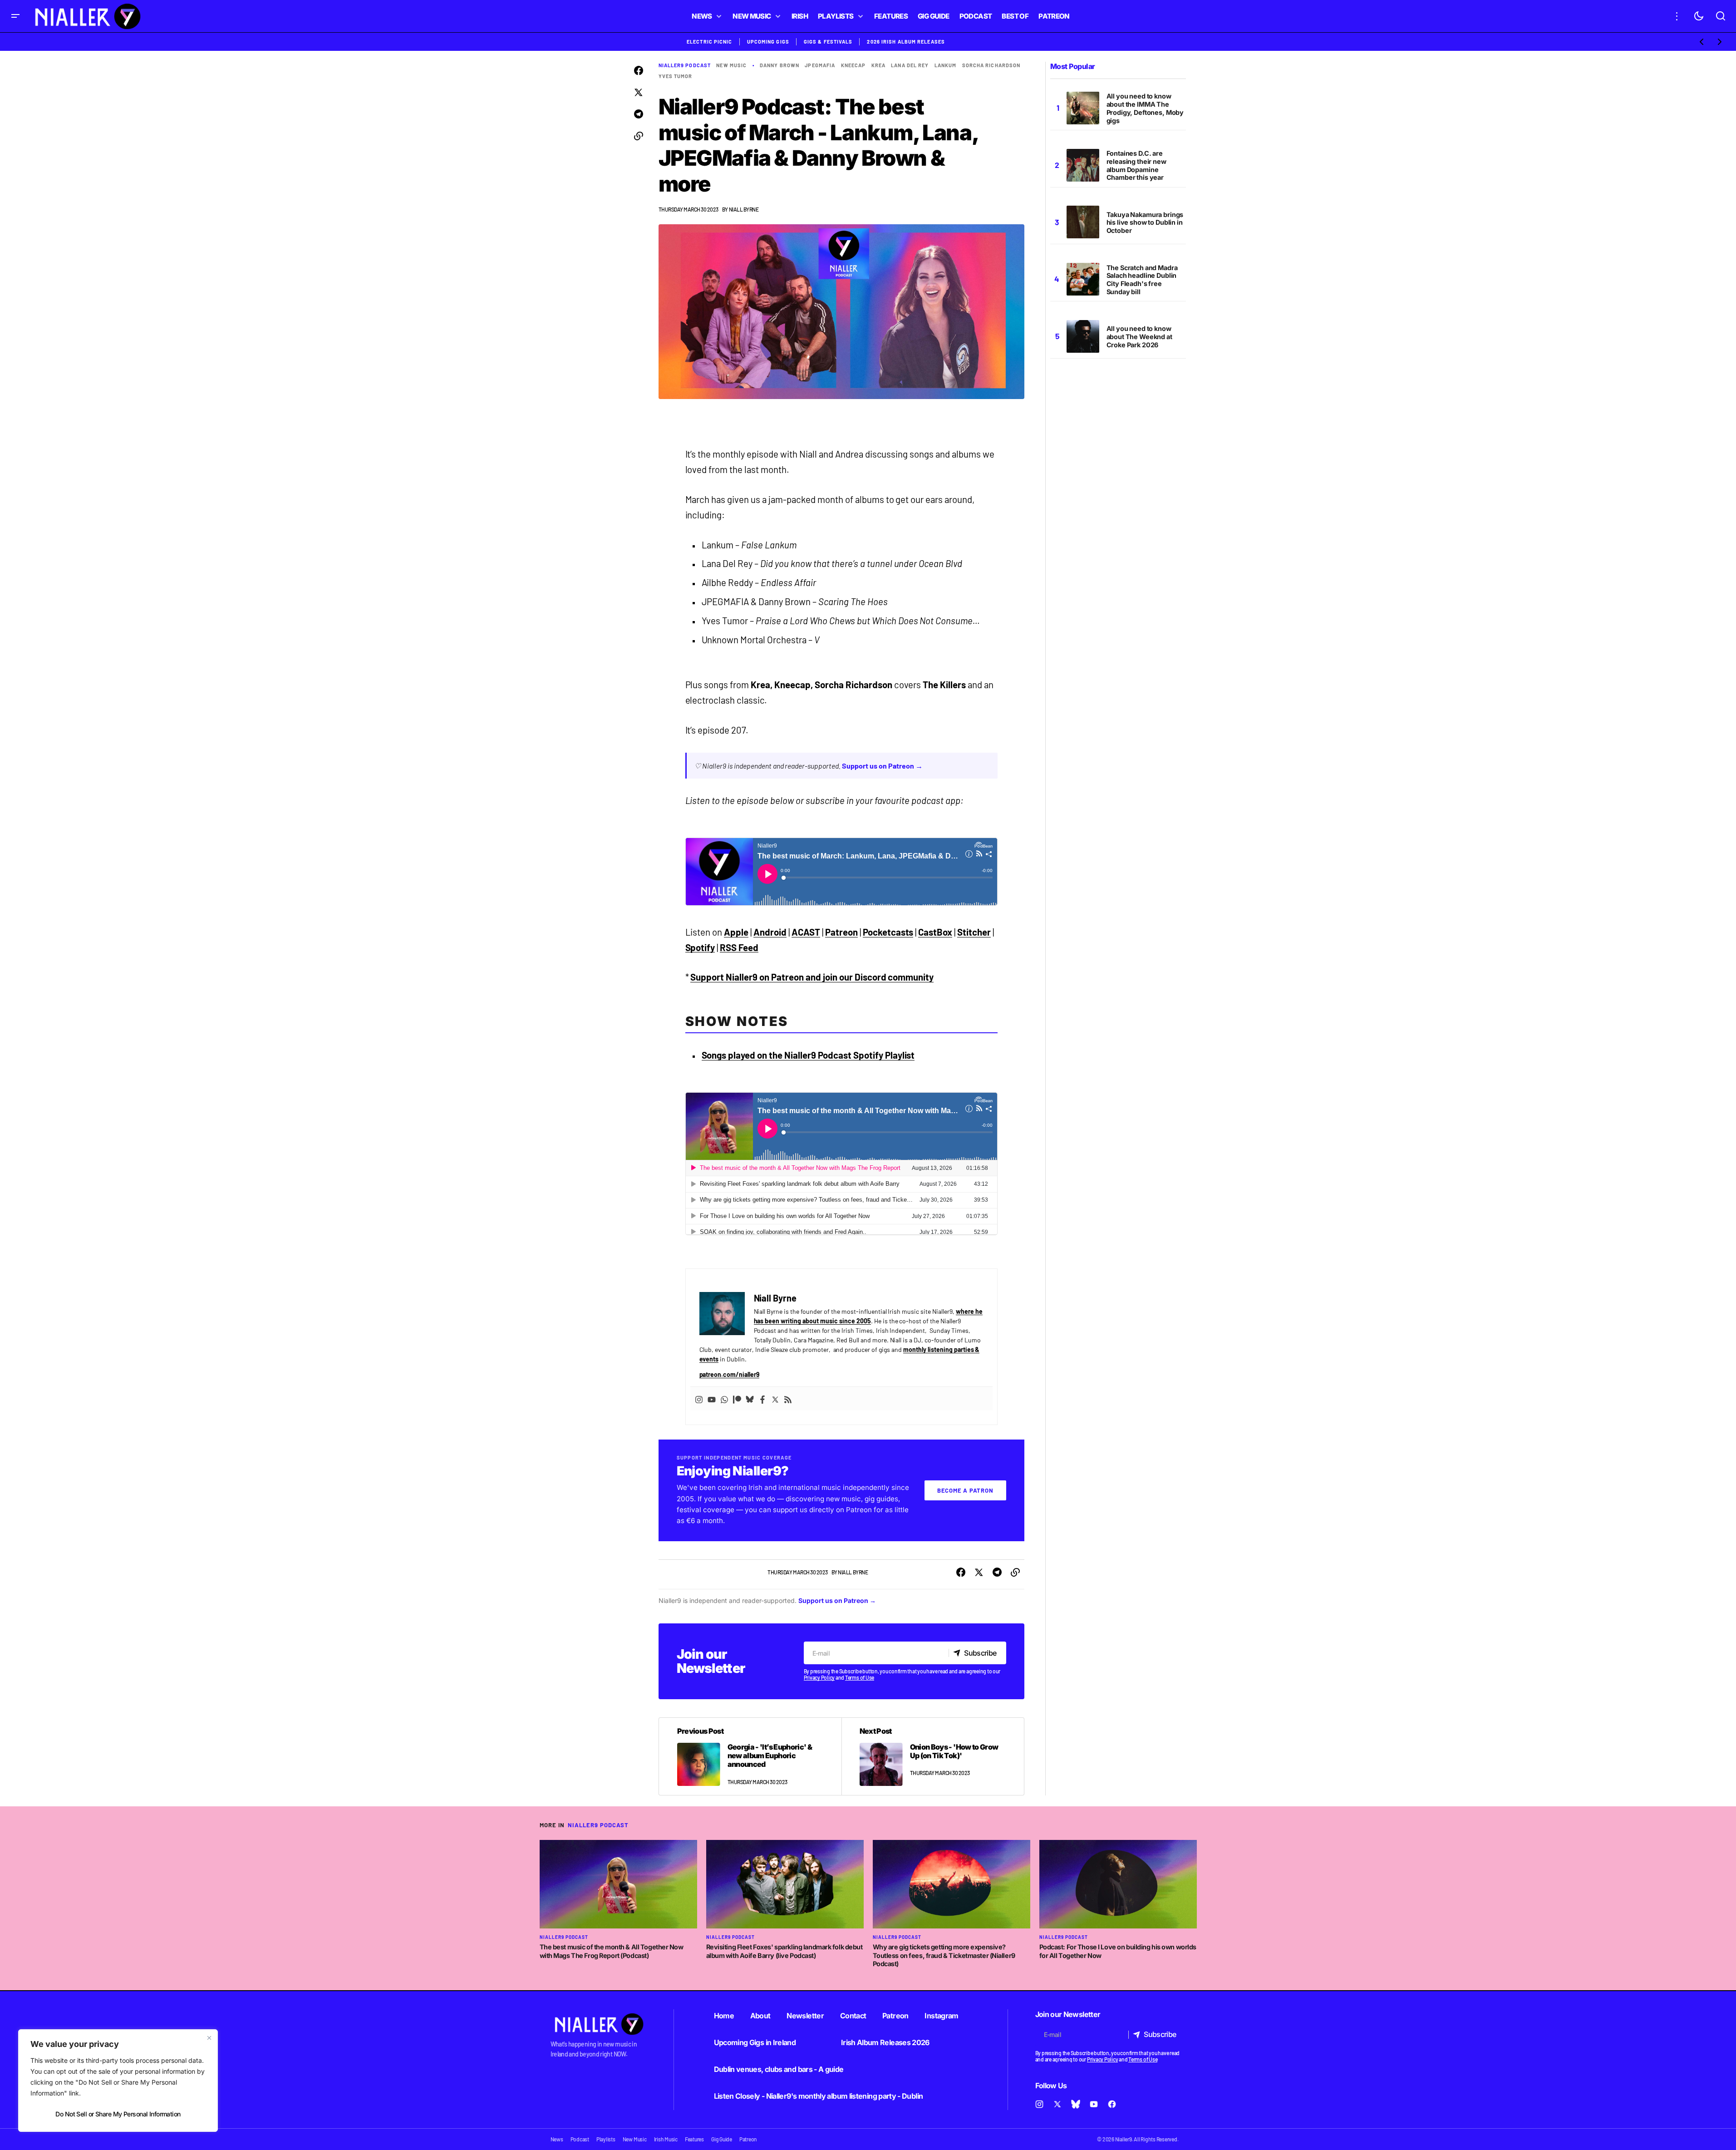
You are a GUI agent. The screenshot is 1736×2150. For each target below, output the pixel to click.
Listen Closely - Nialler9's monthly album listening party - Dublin (819, 2096)
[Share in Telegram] (639, 114)
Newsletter (805, 2016)
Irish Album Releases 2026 (885, 2042)
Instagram (941, 2016)
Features (694, 2139)
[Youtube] (712, 1399)
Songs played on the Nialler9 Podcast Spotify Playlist (808, 1055)
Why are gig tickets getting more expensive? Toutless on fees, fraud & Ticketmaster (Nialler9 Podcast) (944, 1955)
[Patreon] (737, 1399)
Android (770, 932)
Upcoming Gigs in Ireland (755, 2042)
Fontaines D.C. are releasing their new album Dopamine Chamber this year (1136, 165)
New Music (731, 65)
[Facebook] (762, 1399)
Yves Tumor (676, 76)
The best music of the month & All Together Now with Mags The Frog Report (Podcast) (612, 1951)
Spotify (700, 947)
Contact (853, 2016)
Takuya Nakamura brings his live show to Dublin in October (1145, 223)
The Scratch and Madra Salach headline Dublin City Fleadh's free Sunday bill (1142, 280)
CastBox (935, 932)
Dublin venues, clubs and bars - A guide (779, 2069)
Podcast (580, 2139)
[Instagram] (699, 1399)
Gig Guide (722, 2139)
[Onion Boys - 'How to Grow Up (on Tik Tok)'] (933, 1756)
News (557, 2139)
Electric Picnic (710, 42)
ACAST (806, 932)
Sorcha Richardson (991, 65)
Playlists (606, 2139)
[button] (15, 16)
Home (724, 2016)
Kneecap (853, 65)
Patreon (841, 932)
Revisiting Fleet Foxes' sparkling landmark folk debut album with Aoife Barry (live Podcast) (784, 1951)
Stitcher (974, 932)
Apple (736, 932)
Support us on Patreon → (882, 766)
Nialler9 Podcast (685, 65)
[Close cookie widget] (209, 2038)
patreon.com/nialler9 (730, 1374)
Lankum (946, 65)
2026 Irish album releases (906, 42)
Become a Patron (965, 1490)
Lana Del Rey (910, 65)
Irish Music (666, 2139)
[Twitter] (775, 1399)
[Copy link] (639, 136)
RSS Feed (739, 947)
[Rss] (788, 1399)
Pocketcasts (888, 932)
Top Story (752, 1572)
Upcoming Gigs (768, 42)
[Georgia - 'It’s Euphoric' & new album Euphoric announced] (750, 1756)
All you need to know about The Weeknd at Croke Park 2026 (1139, 337)
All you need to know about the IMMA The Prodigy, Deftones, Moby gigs (1145, 108)
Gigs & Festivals (828, 42)
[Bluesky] (750, 1399)
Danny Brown (779, 65)
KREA (878, 65)
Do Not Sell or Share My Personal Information (118, 2114)
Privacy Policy (819, 1677)
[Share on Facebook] (639, 71)
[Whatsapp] (724, 1399)
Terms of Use (860, 1677)
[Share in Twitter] (639, 93)
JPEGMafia (820, 65)
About (760, 2016)
